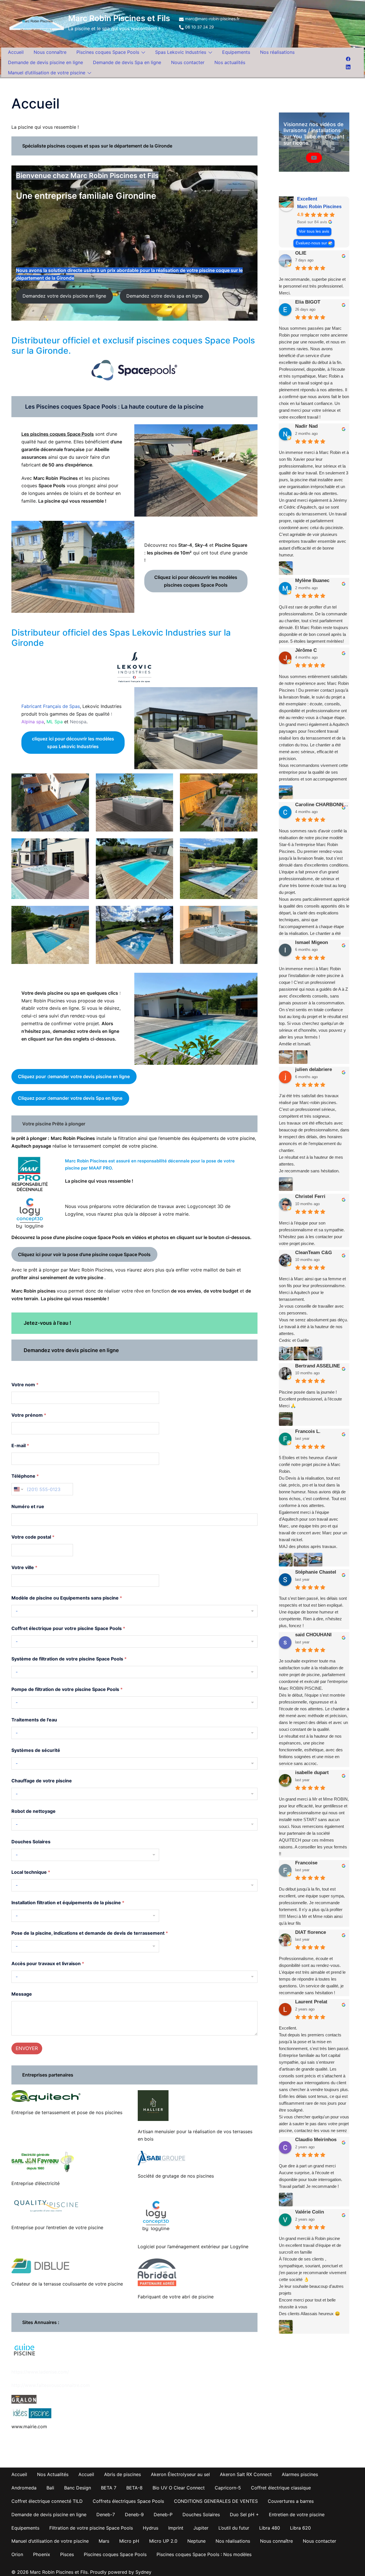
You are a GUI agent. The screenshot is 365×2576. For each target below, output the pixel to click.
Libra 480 (270, 2528)
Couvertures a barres (291, 2501)
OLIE (301, 253)
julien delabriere (314, 1069)
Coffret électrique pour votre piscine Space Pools (68, 1628)
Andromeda (24, 2488)
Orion (17, 2554)
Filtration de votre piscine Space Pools (91, 2528)
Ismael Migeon (312, 942)
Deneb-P (163, 2514)
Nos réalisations (277, 52)
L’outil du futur (234, 2528)
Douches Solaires (31, 1842)
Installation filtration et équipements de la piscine (68, 1903)
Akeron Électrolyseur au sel (180, 2474)
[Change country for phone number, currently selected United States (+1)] (18, 1489)
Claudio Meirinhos (316, 2140)
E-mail (20, 1446)
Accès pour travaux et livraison (48, 1964)
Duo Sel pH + (244, 2514)
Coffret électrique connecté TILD (47, 2501)
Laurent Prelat (311, 2002)
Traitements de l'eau (34, 1720)
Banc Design (78, 2488)
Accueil (16, 52)
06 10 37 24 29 (199, 27)
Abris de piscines (122, 2474)
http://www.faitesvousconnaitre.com (51, 2385)
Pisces (67, 2554)
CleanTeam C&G (314, 1253)
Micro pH (129, 2541)
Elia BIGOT (308, 302)
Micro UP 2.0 (163, 2541)
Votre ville (24, 1567)
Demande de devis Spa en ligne (127, 62)
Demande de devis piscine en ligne (45, 62)
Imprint (176, 2528)
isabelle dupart (312, 1773)
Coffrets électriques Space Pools (128, 2501)
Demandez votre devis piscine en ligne (64, 296)
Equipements (236, 52)
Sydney (143, 2572)
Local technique (31, 1872)
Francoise (306, 1863)
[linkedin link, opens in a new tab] (348, 66)
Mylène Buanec (312, 580)
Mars (104, 2541)
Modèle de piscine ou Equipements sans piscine (67, 1598)
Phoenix (42, 2554)
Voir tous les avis (314, 231)
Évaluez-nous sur (311, 243)
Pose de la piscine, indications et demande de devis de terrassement (90, 1933)
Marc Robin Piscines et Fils (119, 18)
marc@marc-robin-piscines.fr (212, 19)
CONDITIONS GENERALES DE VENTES (216, 2501)
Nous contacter (188, 62)
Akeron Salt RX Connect (246, 2474)
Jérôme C (306, 650)
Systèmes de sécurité (36, 1750)
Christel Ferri (310, 1196)
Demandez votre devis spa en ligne (164, 296)
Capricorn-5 (228, 2488)
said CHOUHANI (313, 1635)
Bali (50, 2488)
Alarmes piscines (300, 2474)
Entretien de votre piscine (297, 2514)
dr (74, 1076)
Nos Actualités (53, 2474)
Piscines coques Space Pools (108, 52)
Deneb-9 (134, 2514)
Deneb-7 (106, 2514)
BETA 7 (109, 2488)
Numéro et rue (28, 1507)
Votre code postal (33, 1537)
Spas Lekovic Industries (181, 52)
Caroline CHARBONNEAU (322, 805)
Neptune (196, 2541)
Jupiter (201, 2528)
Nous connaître (50, 52)
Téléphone (25, 1476)
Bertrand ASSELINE (318, 1366)
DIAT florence (311, 1932)
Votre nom (25, 1385)
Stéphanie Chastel (316, 1572)
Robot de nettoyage (34, 1811)
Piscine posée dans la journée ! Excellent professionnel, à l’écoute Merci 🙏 (310, 1399)
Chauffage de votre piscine (42, 1781)
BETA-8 (134, 2488)
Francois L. (308, 1431)
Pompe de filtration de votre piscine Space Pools (67, 1689)
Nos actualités (230, 62)
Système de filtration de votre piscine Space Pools (69, 1659)
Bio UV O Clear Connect (179, 2488)
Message (22, 1994)
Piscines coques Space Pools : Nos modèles (204, 2554)
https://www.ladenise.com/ (40, 2372)
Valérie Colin (310, 2212)
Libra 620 (300, 2528)
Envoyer (27, 2048)
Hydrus (151, 2528)
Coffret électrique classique (281, 2488)
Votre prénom (29, 1415)
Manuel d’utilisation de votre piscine (47, 73)
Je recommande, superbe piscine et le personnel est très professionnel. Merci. (312, 286)
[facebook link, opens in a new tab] (348, 58)
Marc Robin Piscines (319, 207)
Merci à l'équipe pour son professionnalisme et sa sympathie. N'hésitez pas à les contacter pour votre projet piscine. (312, 1233)
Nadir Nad (306, 426)
